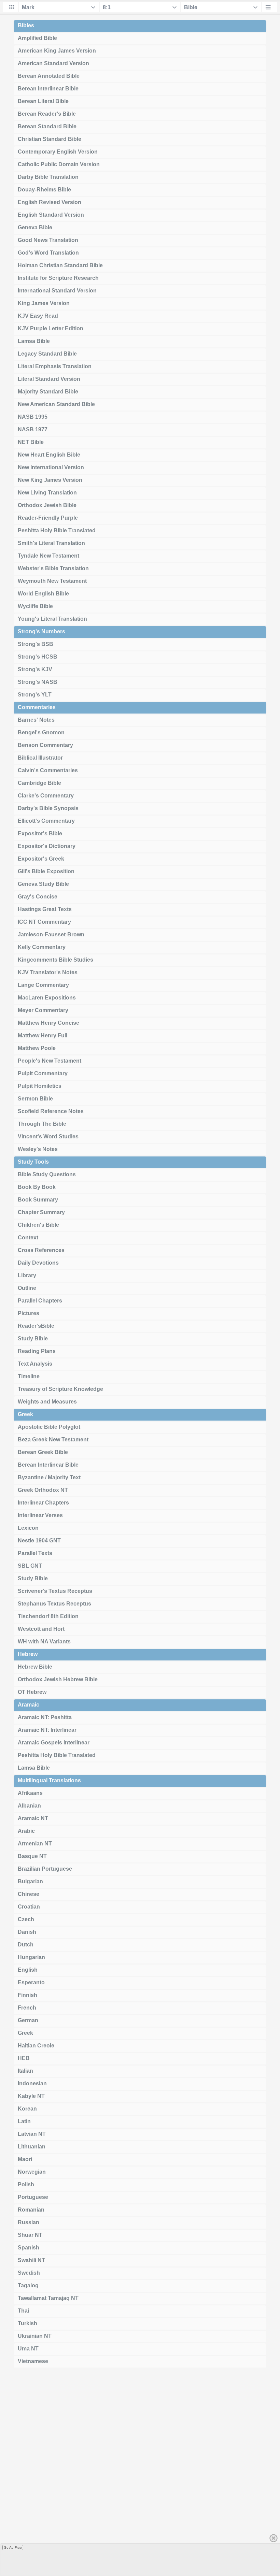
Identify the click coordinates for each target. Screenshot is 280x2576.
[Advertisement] (140, 2474)
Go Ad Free (13, 2548)
